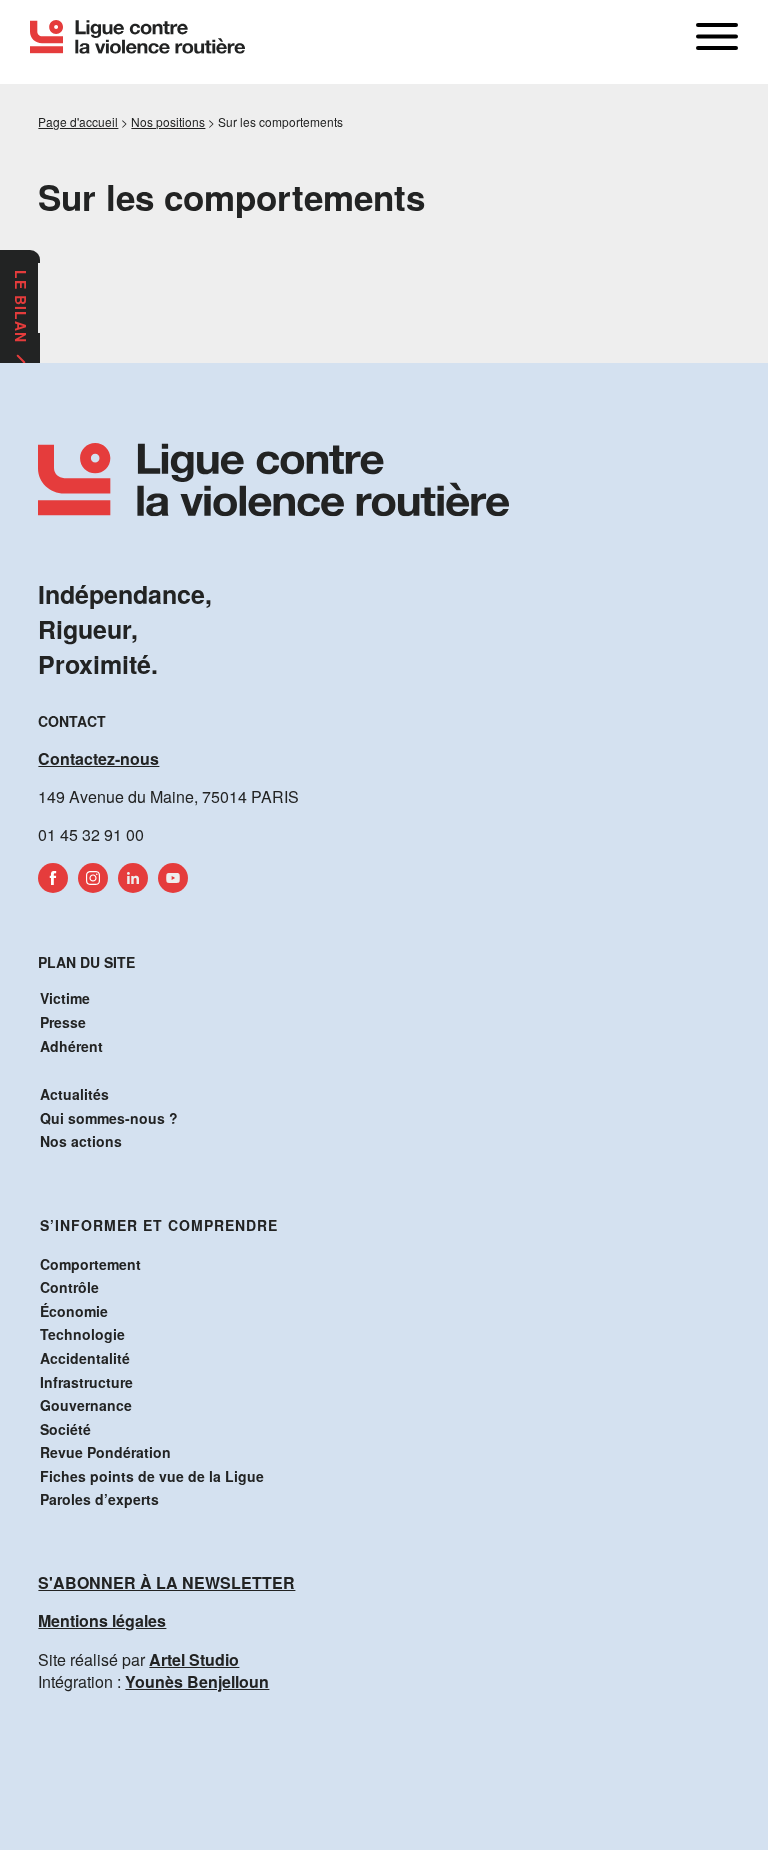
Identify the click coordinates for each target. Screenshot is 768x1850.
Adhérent (71, 1046)
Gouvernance (86, 1405)
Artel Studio (194, 1659)
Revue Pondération (105, 1452)
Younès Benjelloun (197, 1681)
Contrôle (69, 1287)
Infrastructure (86, 1382)
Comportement (90, 1264)
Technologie (82, 1334)
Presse (63, 1022)
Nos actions (81, 1141)
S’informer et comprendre (159, 1225)
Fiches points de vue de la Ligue (152, 1476)
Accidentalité (85, 1358)
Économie (74, 1311)
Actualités (74, 1094)
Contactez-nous (98, 758)
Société (65, 1429)
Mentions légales (102, 1620)
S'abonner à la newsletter (166, 1582)
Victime (65, 998)
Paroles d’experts (99, 1499)
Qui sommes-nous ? (109, 1118)
